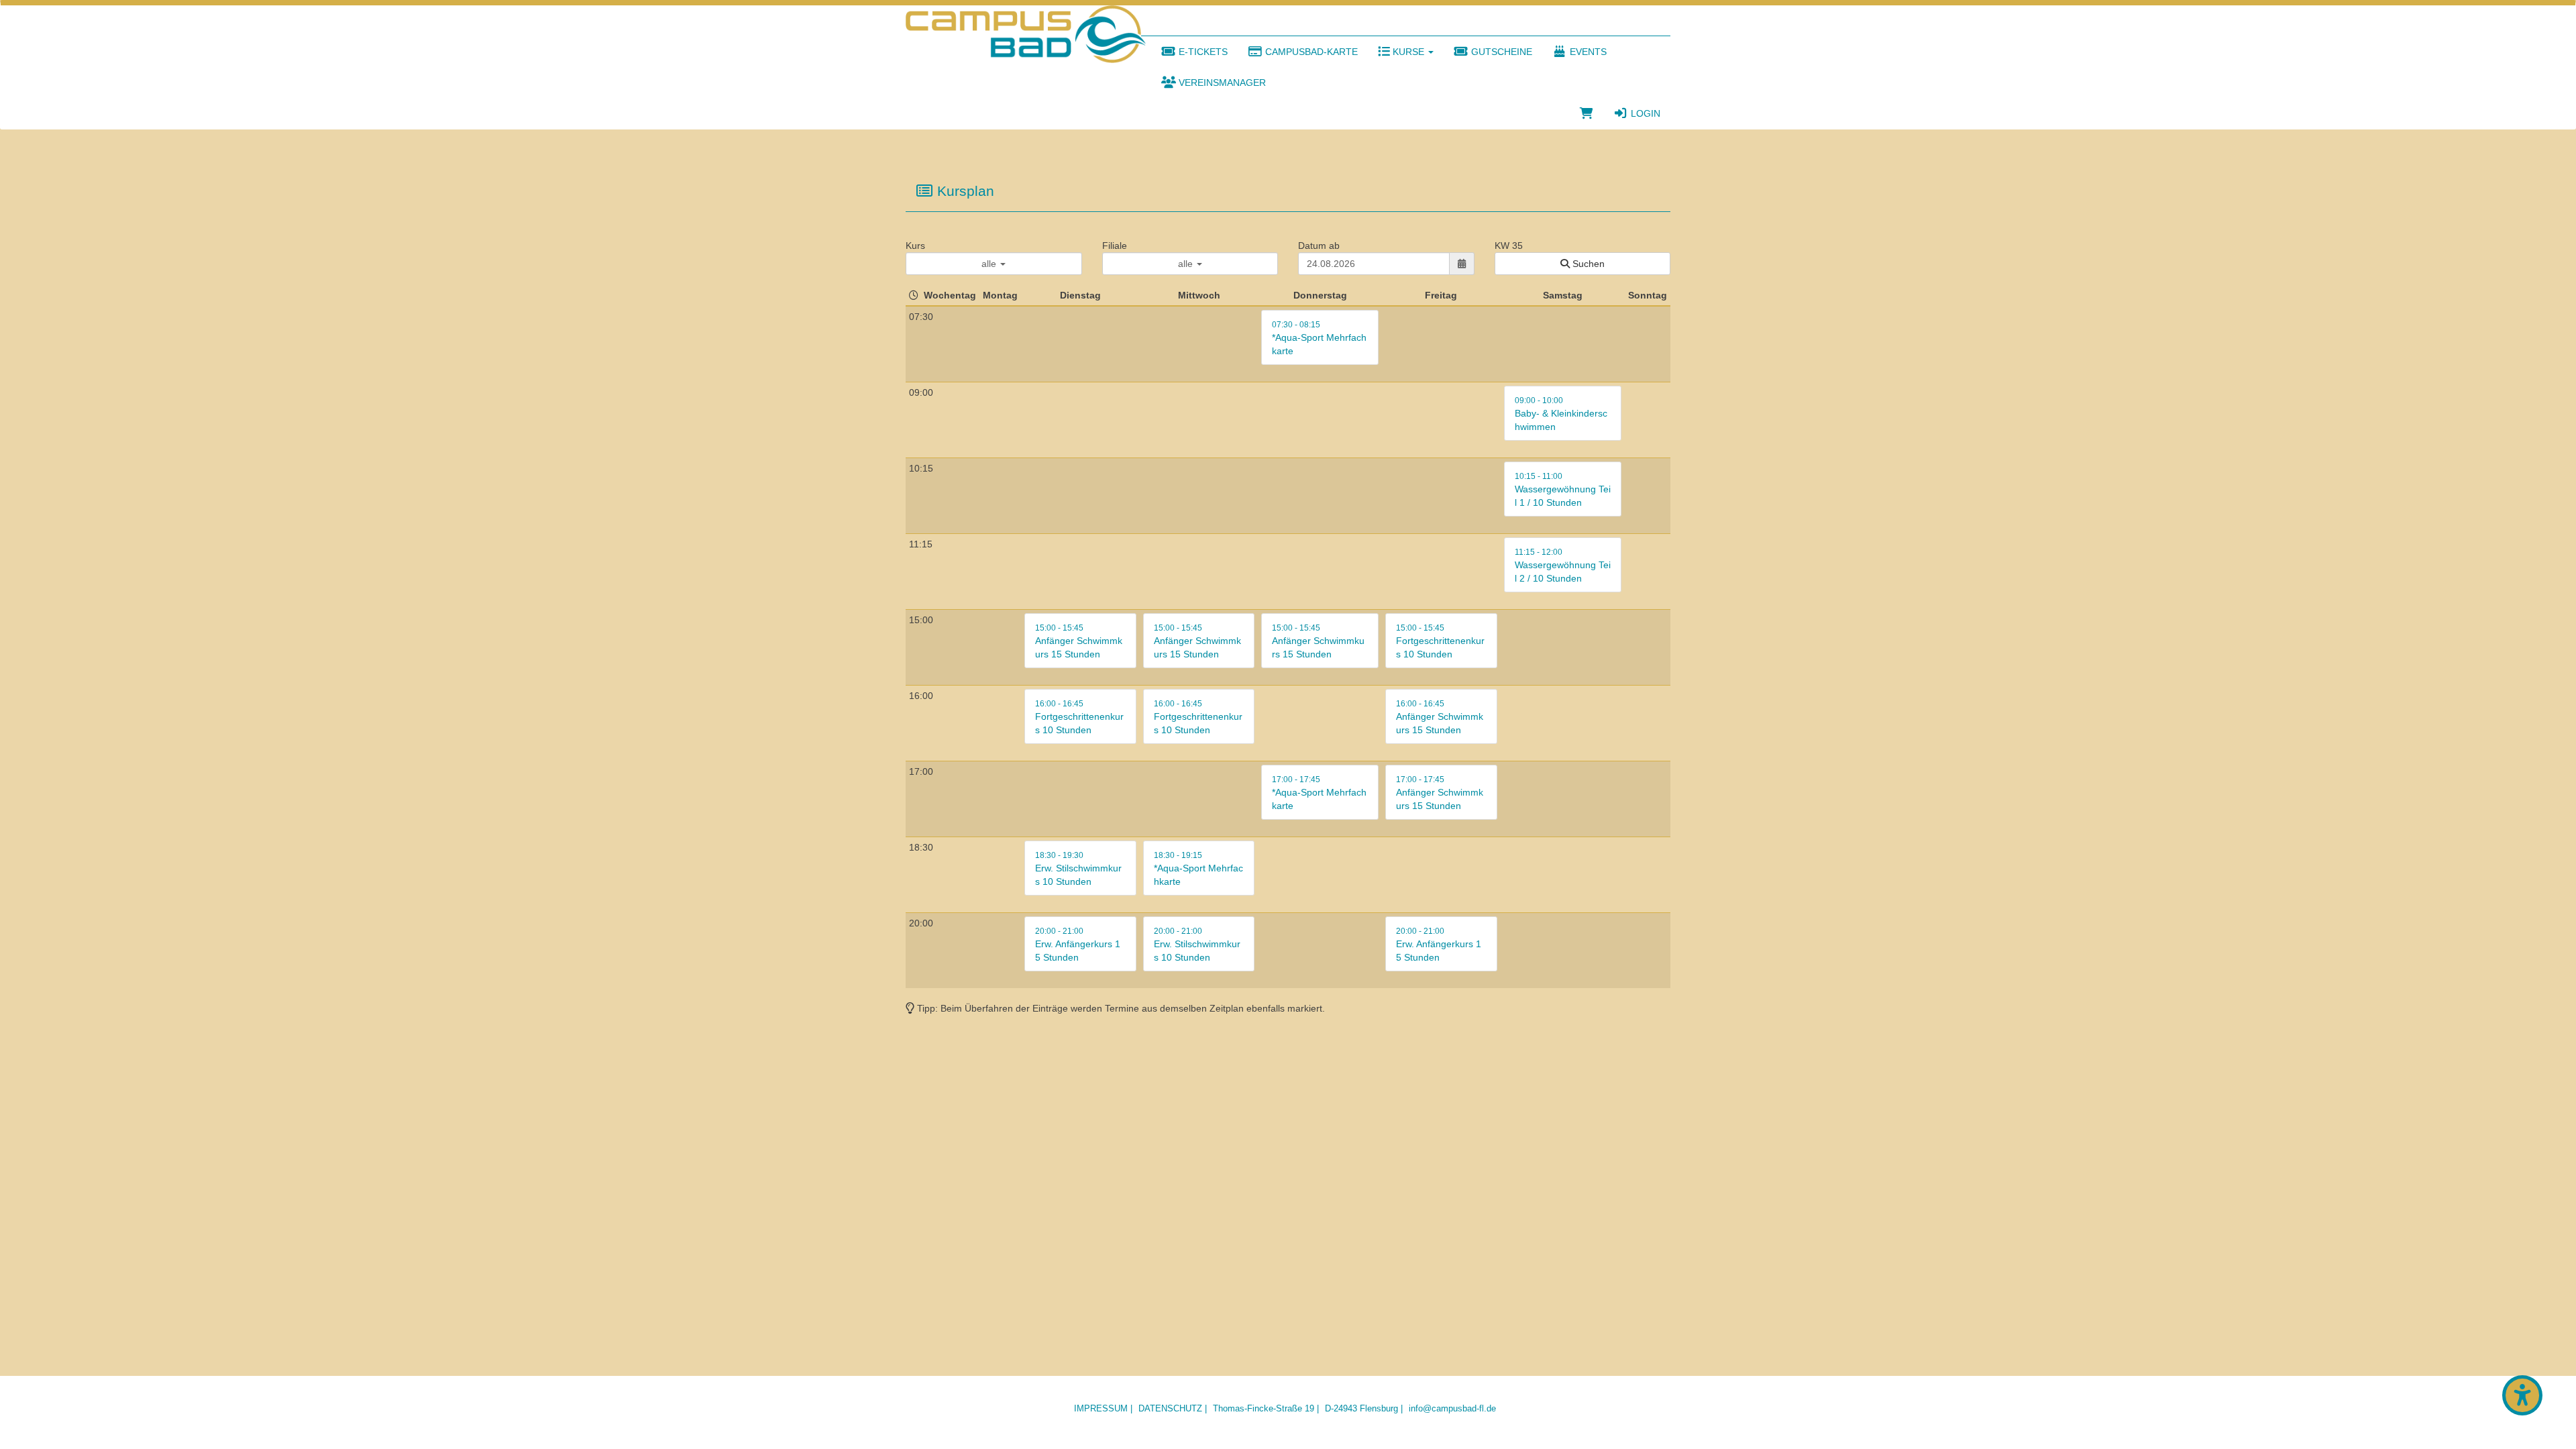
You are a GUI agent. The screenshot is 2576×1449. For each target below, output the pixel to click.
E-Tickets (1202, 52)
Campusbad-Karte (1310, 52)
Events (1587, 52)
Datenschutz (1170, 1408)
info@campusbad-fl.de (1452, 1408)
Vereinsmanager (1221, 83)
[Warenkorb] (1587, 113)
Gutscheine (1500, 52)
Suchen (1587, 264)
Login (1644, 113)
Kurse (1408, 52)
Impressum (1101, 1408)
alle (990, 264)
